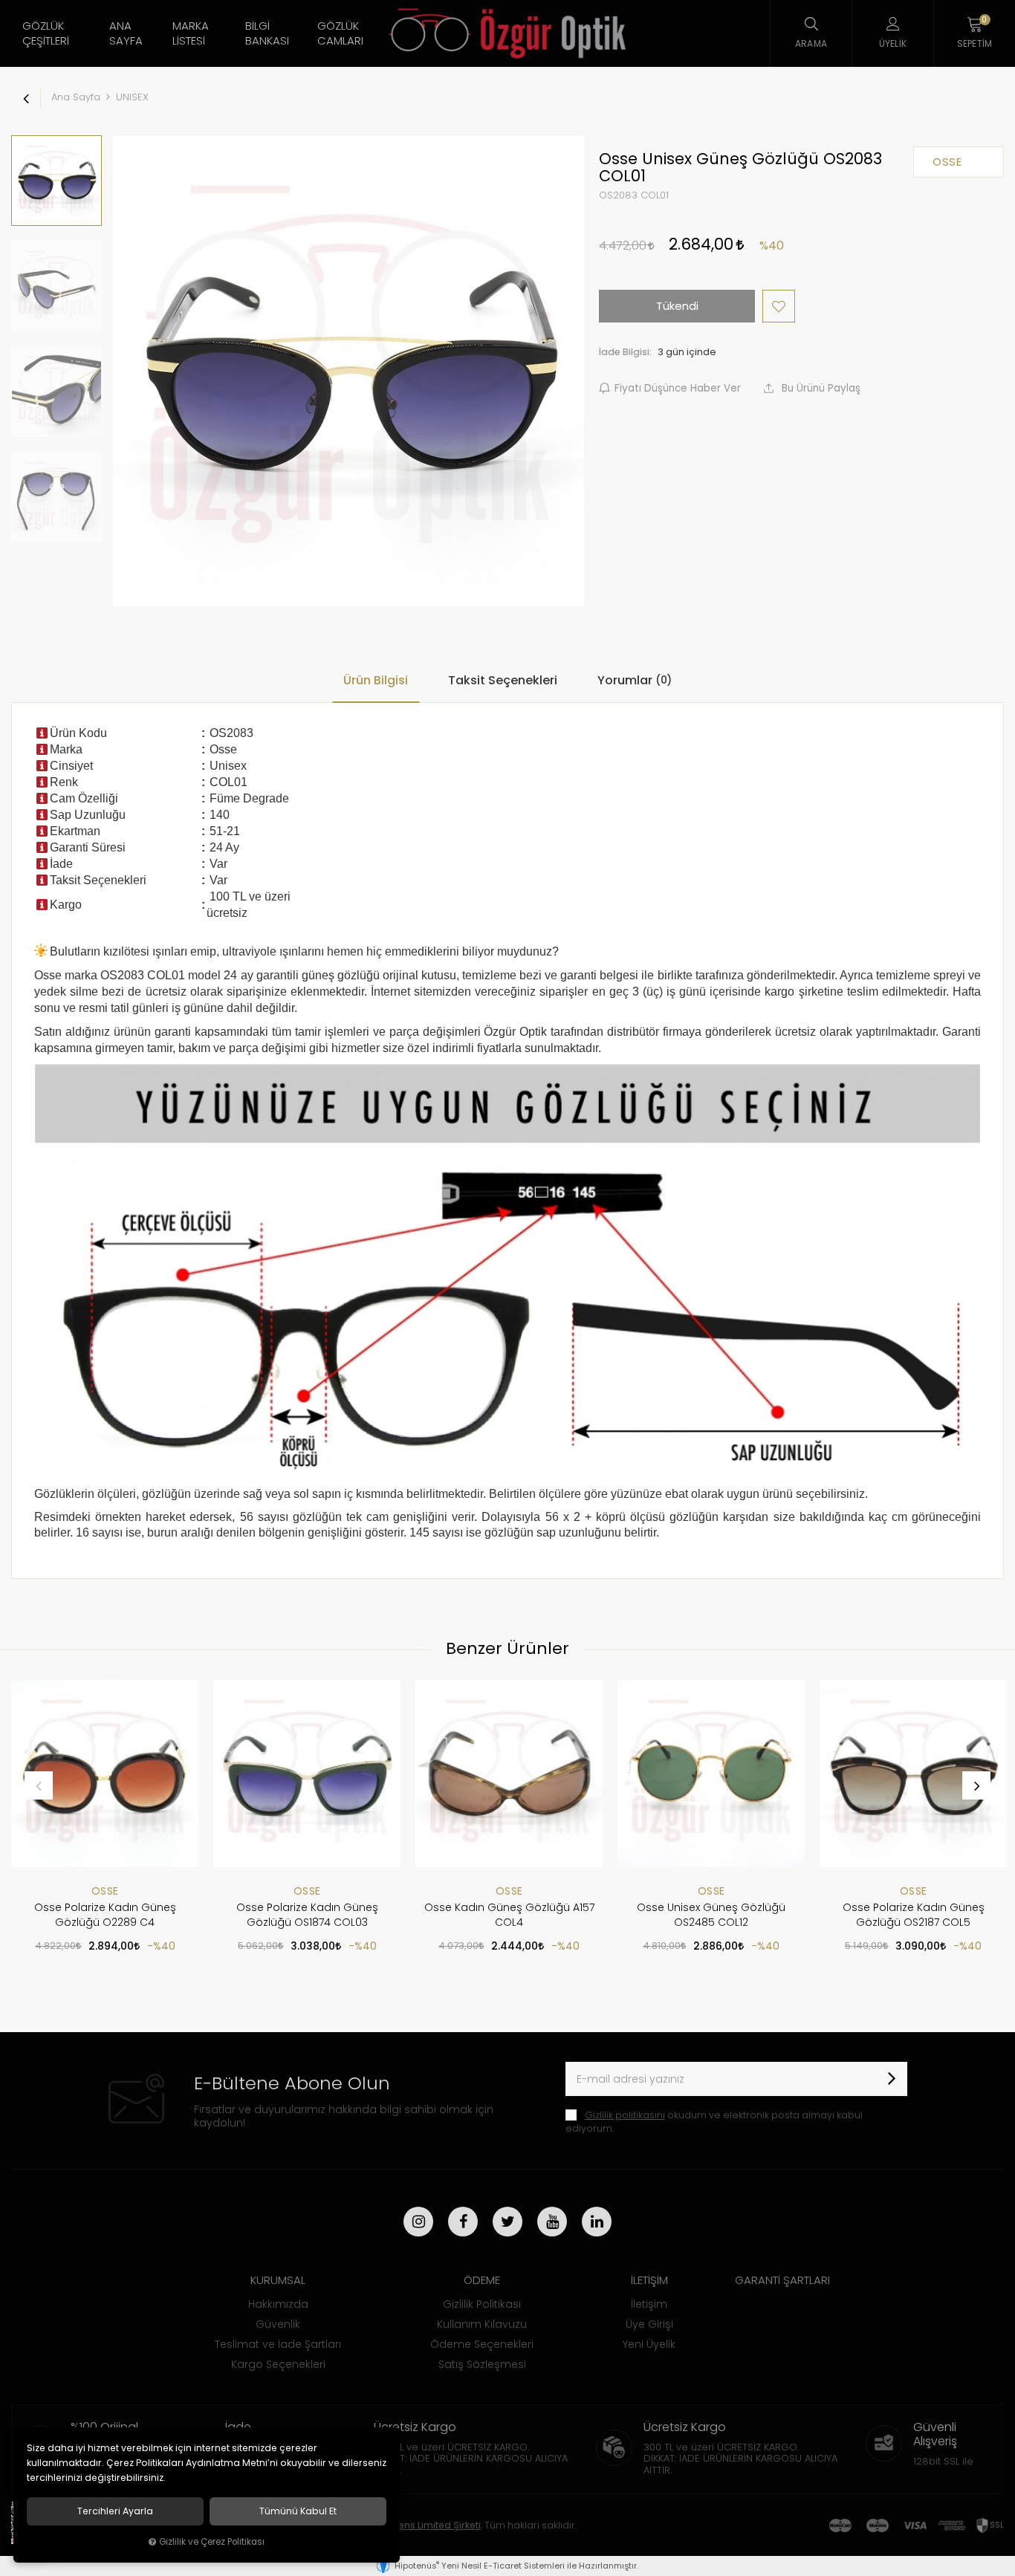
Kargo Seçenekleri (278, 2364)
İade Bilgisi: (625, 352)
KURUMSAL (278, 2280)
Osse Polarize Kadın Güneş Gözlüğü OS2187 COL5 (914, 1915)
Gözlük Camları (340, 33)
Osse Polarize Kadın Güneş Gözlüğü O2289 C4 (105, 1915)
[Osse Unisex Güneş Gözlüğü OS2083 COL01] (348, 371)
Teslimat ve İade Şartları (278, 2344)
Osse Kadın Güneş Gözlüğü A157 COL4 (509, 1915)
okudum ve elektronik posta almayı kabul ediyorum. (714, 2122)
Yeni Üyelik (649, 2344)
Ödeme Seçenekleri (482, 2344)
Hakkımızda (278, 2304)
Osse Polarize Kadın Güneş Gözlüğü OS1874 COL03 (307, 1915)
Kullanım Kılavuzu (482, 2324)
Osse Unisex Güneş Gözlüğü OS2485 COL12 (711, 1915)
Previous (39, 1785)
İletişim (649, 2304)
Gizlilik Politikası (482, 2304)
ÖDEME (482, 2280)
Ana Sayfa (126, 33)
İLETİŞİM (649, 2280)
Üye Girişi (649, 2324)
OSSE (105, 1891)
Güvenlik (278, 2324)
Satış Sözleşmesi (482, 2364)
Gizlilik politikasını (625, 2115)
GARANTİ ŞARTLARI (782, 2280)
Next (976, 1785)
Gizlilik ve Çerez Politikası (212, 2542)
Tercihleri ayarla (115, 2511)
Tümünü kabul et (298, 2511)
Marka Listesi (191, 33)
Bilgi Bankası (267, 33)
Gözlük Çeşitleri (46, 33)
